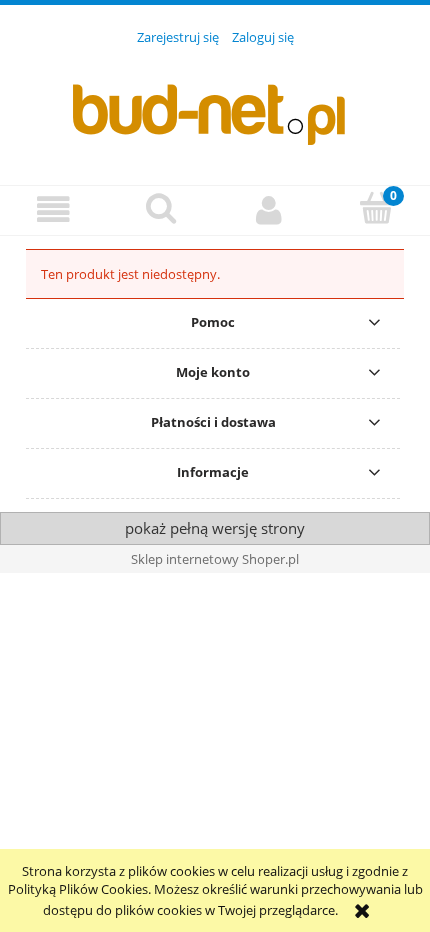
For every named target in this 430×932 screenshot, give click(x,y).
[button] (54, 209)
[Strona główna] (215, 104)
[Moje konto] (269, 209)
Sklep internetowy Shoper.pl (215, 559)
